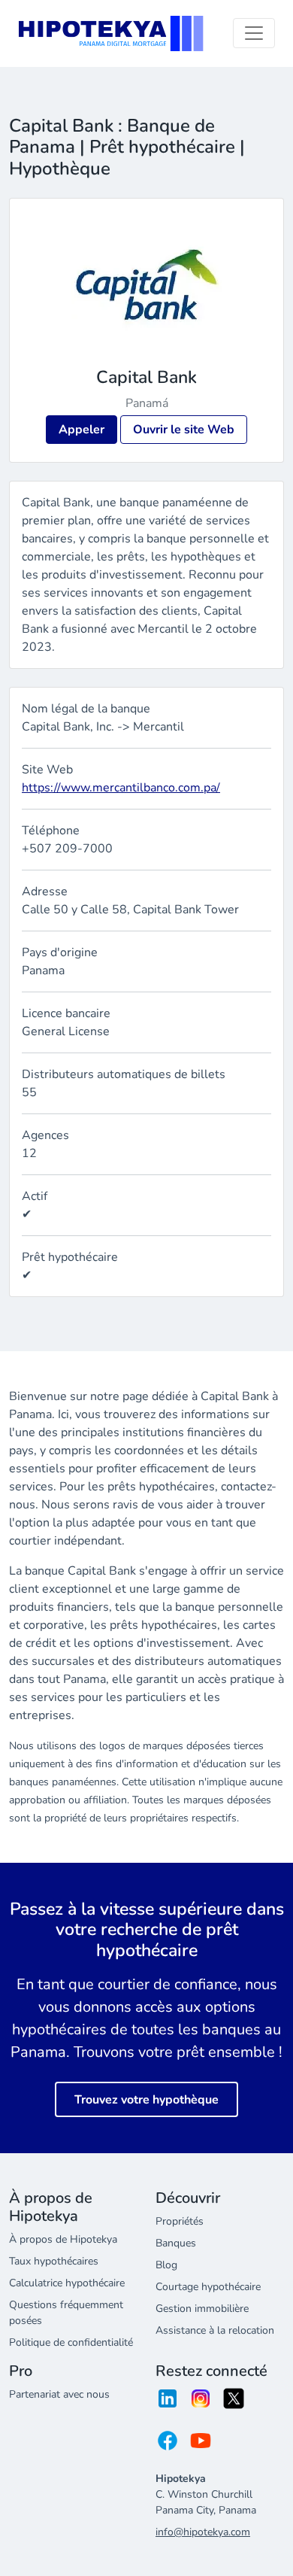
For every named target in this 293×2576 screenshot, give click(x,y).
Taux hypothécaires (54, 2261)
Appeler (82, 430)
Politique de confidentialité (71, 2342)
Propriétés (180, 2221)
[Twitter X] (234, 2403)
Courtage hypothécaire (208, 2287)
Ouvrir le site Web (184, 430)
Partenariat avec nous (59, 2394)
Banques (176, 2243)
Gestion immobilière (202, 2309)
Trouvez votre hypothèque (146, 2100)
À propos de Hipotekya (63, 2239)
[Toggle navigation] (254, 33)
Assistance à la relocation (215, 2330)
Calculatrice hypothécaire (67, 2283)
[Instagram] (201, 2403)
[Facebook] (168, 2445)
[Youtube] (201, 2445)
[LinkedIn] (168, 2403)
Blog (166, 2265)
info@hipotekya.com (203, 2532)
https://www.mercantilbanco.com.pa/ (121, 788)
